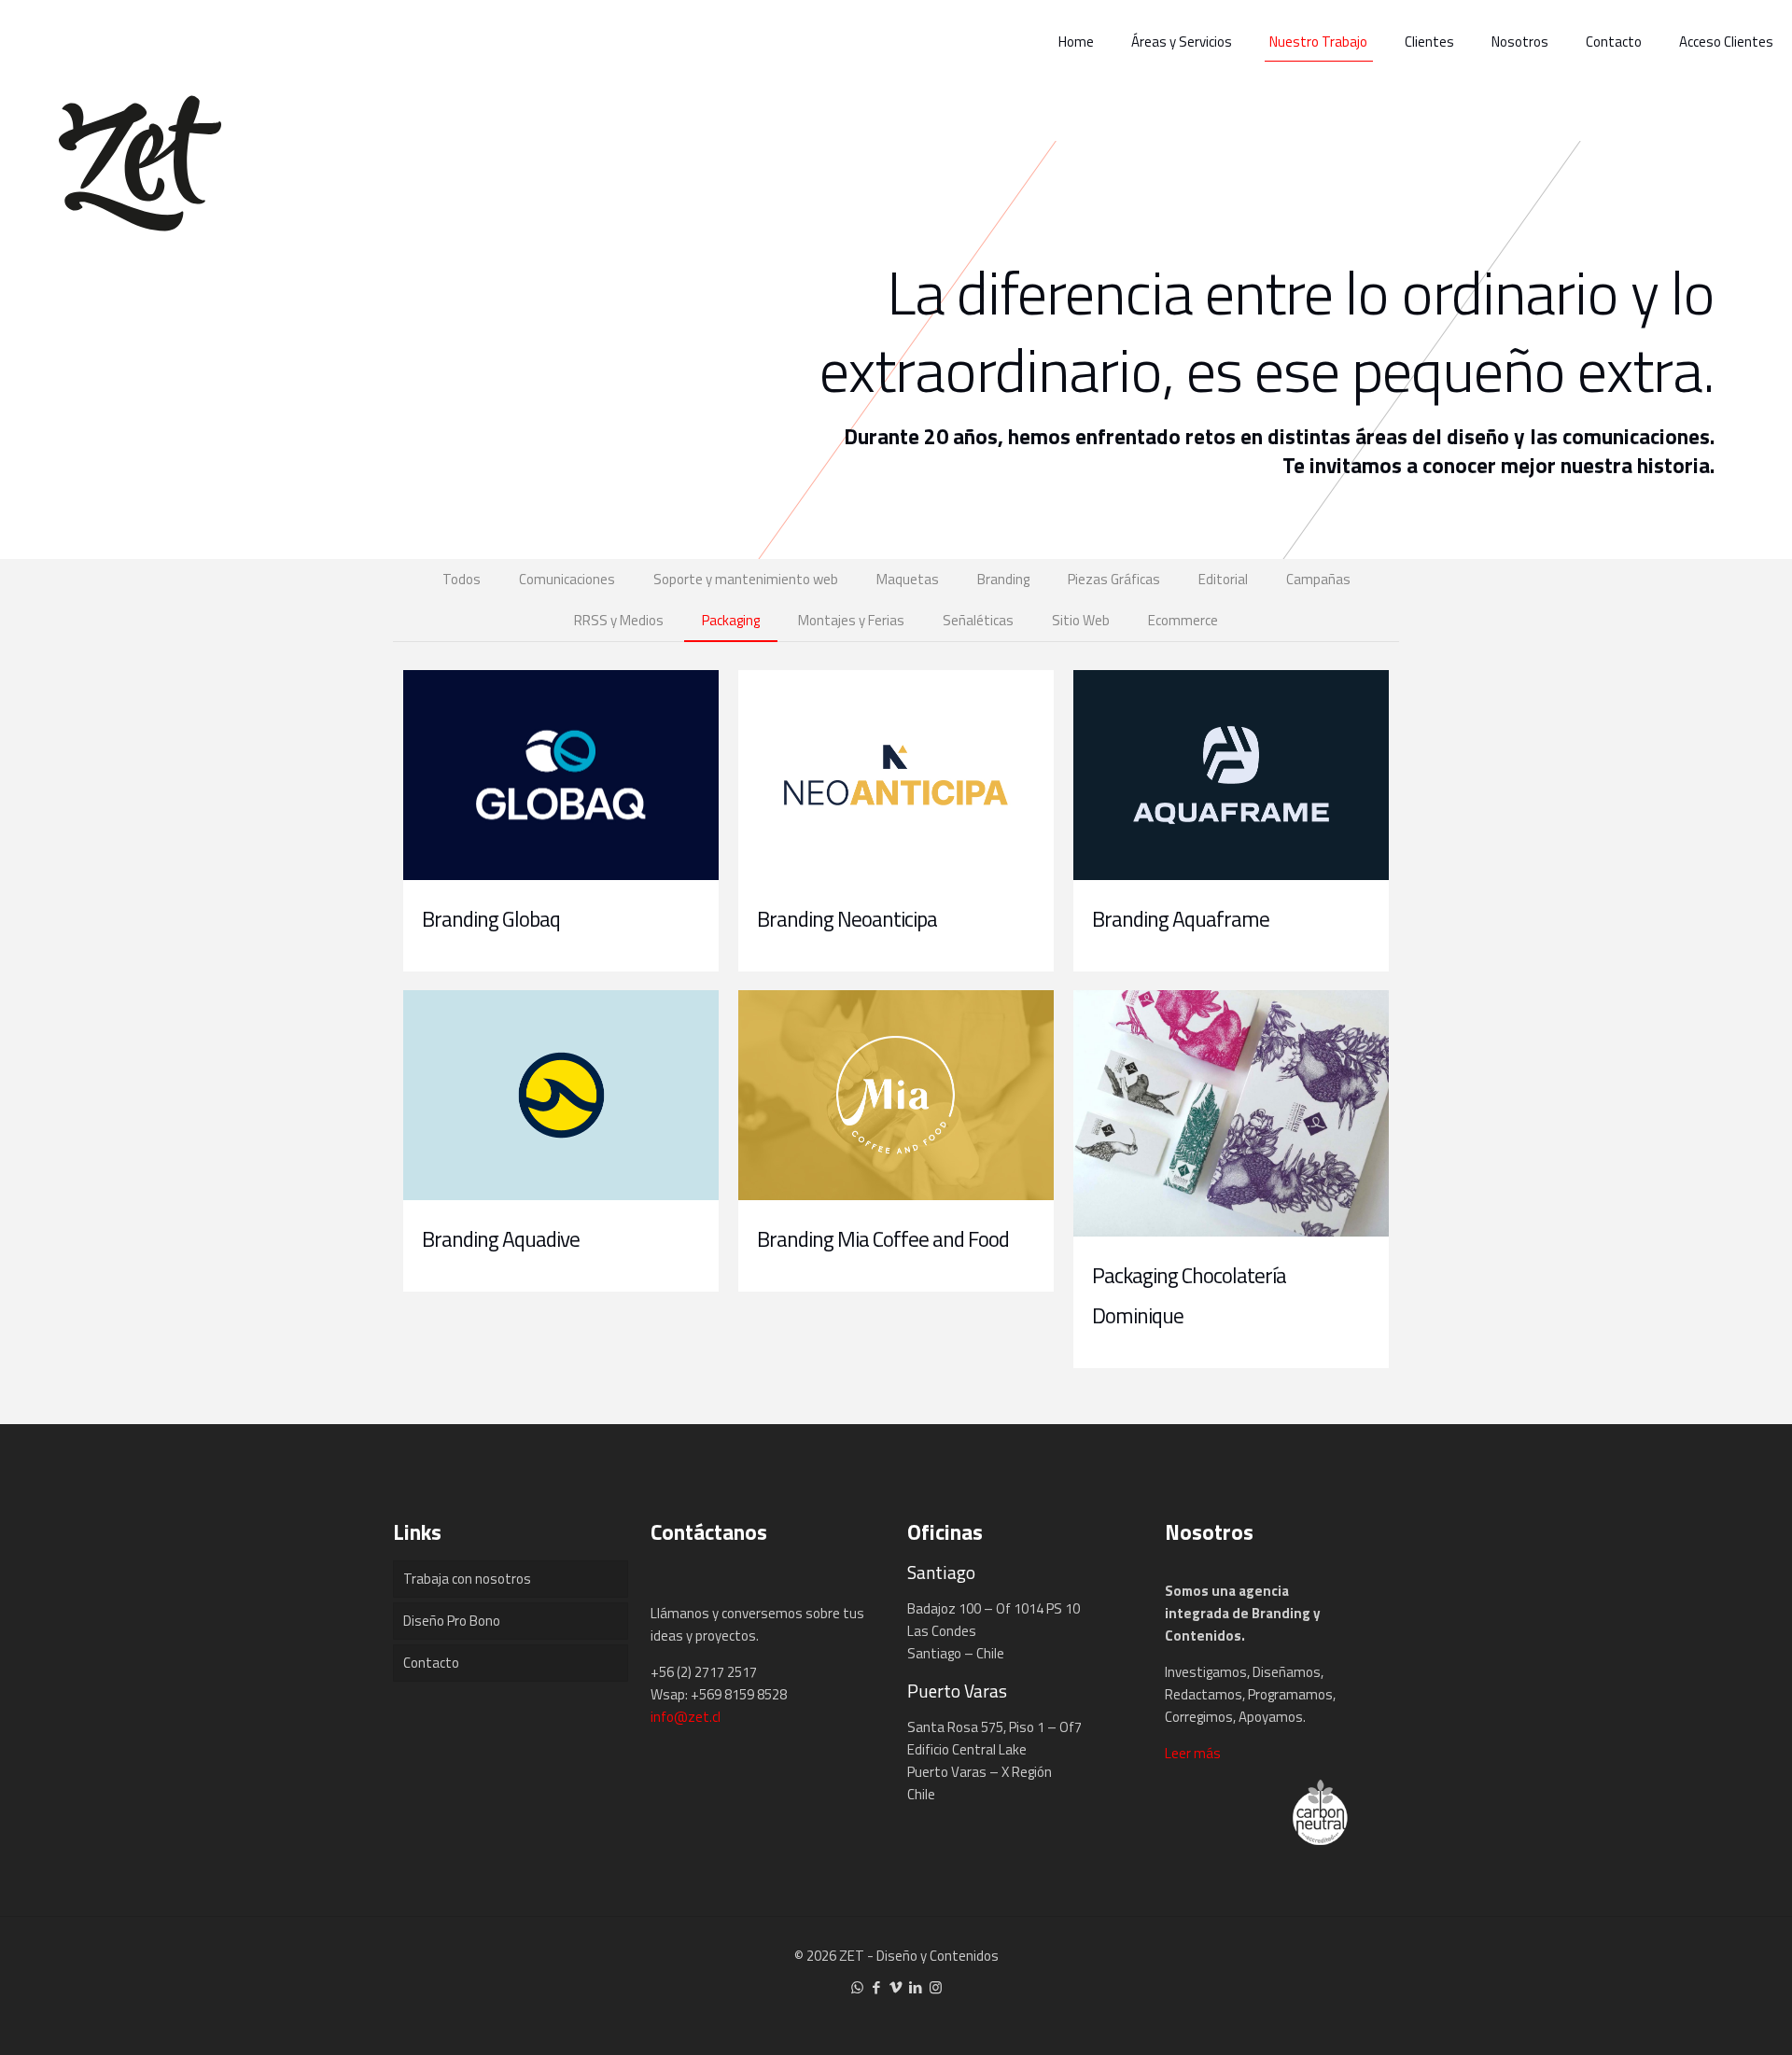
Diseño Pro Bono (452, 1621)
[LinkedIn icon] (916, 1987)
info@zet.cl (686, 1717)
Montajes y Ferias (851, 620)
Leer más (1193, 1753)
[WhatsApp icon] (857, 1987)
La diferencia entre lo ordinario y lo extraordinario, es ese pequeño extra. (1267, 330)
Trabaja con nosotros (467, 1579)
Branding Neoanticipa (847, 919)
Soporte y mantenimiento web (746, 579)
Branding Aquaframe (1181, 919)
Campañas (1318, 579)
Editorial (1223, 579)
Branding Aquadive (501, 1239)
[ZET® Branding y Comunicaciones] (140, 159)
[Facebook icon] (877, 1987)
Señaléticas (978, 620)
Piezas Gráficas (1114, 579)
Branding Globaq (491, 919)
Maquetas (908, 579)
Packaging (731, 620)
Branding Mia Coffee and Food (883, 1239)
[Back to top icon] (1702, 2017)
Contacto (431, 1663)
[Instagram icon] (936, 1987)
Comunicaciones (567, 579)
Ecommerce (1183, 620)
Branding (1003, 579)
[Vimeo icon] (896, 1987)
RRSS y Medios (619, 620)
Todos (462, 579)
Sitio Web (1081, 620)
